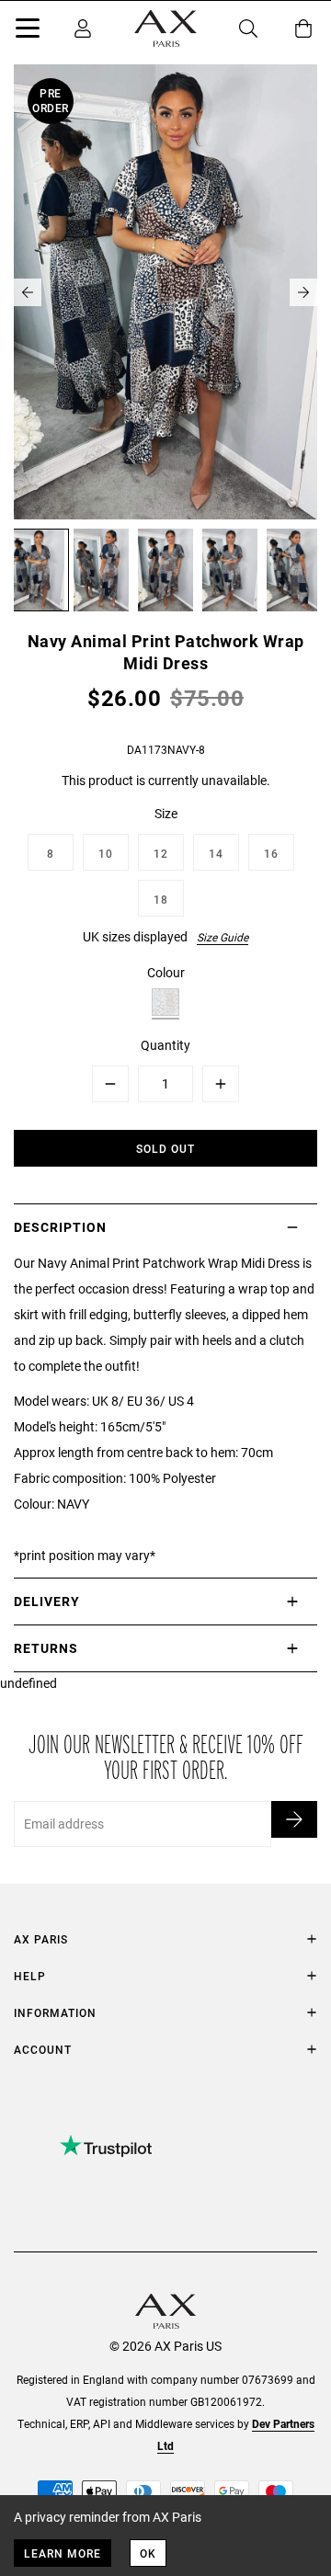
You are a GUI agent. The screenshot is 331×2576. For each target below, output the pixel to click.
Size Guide (223, 937)
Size (166, 813)
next (303, 292)
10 (106, 853)
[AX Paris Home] (165, 28)
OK (148, 2553)
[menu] (28, 31)
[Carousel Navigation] (165, 292)
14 (216, 853)
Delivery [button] (47, 1601)
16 (271, 853)
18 (161, 899)
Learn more (63, 2553)
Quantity (165, 1045)
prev (28, 292)
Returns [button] (46, 1648)
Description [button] (60, 1227)
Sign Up (294, 1819)
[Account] (83, 28)
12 (161, 853)
